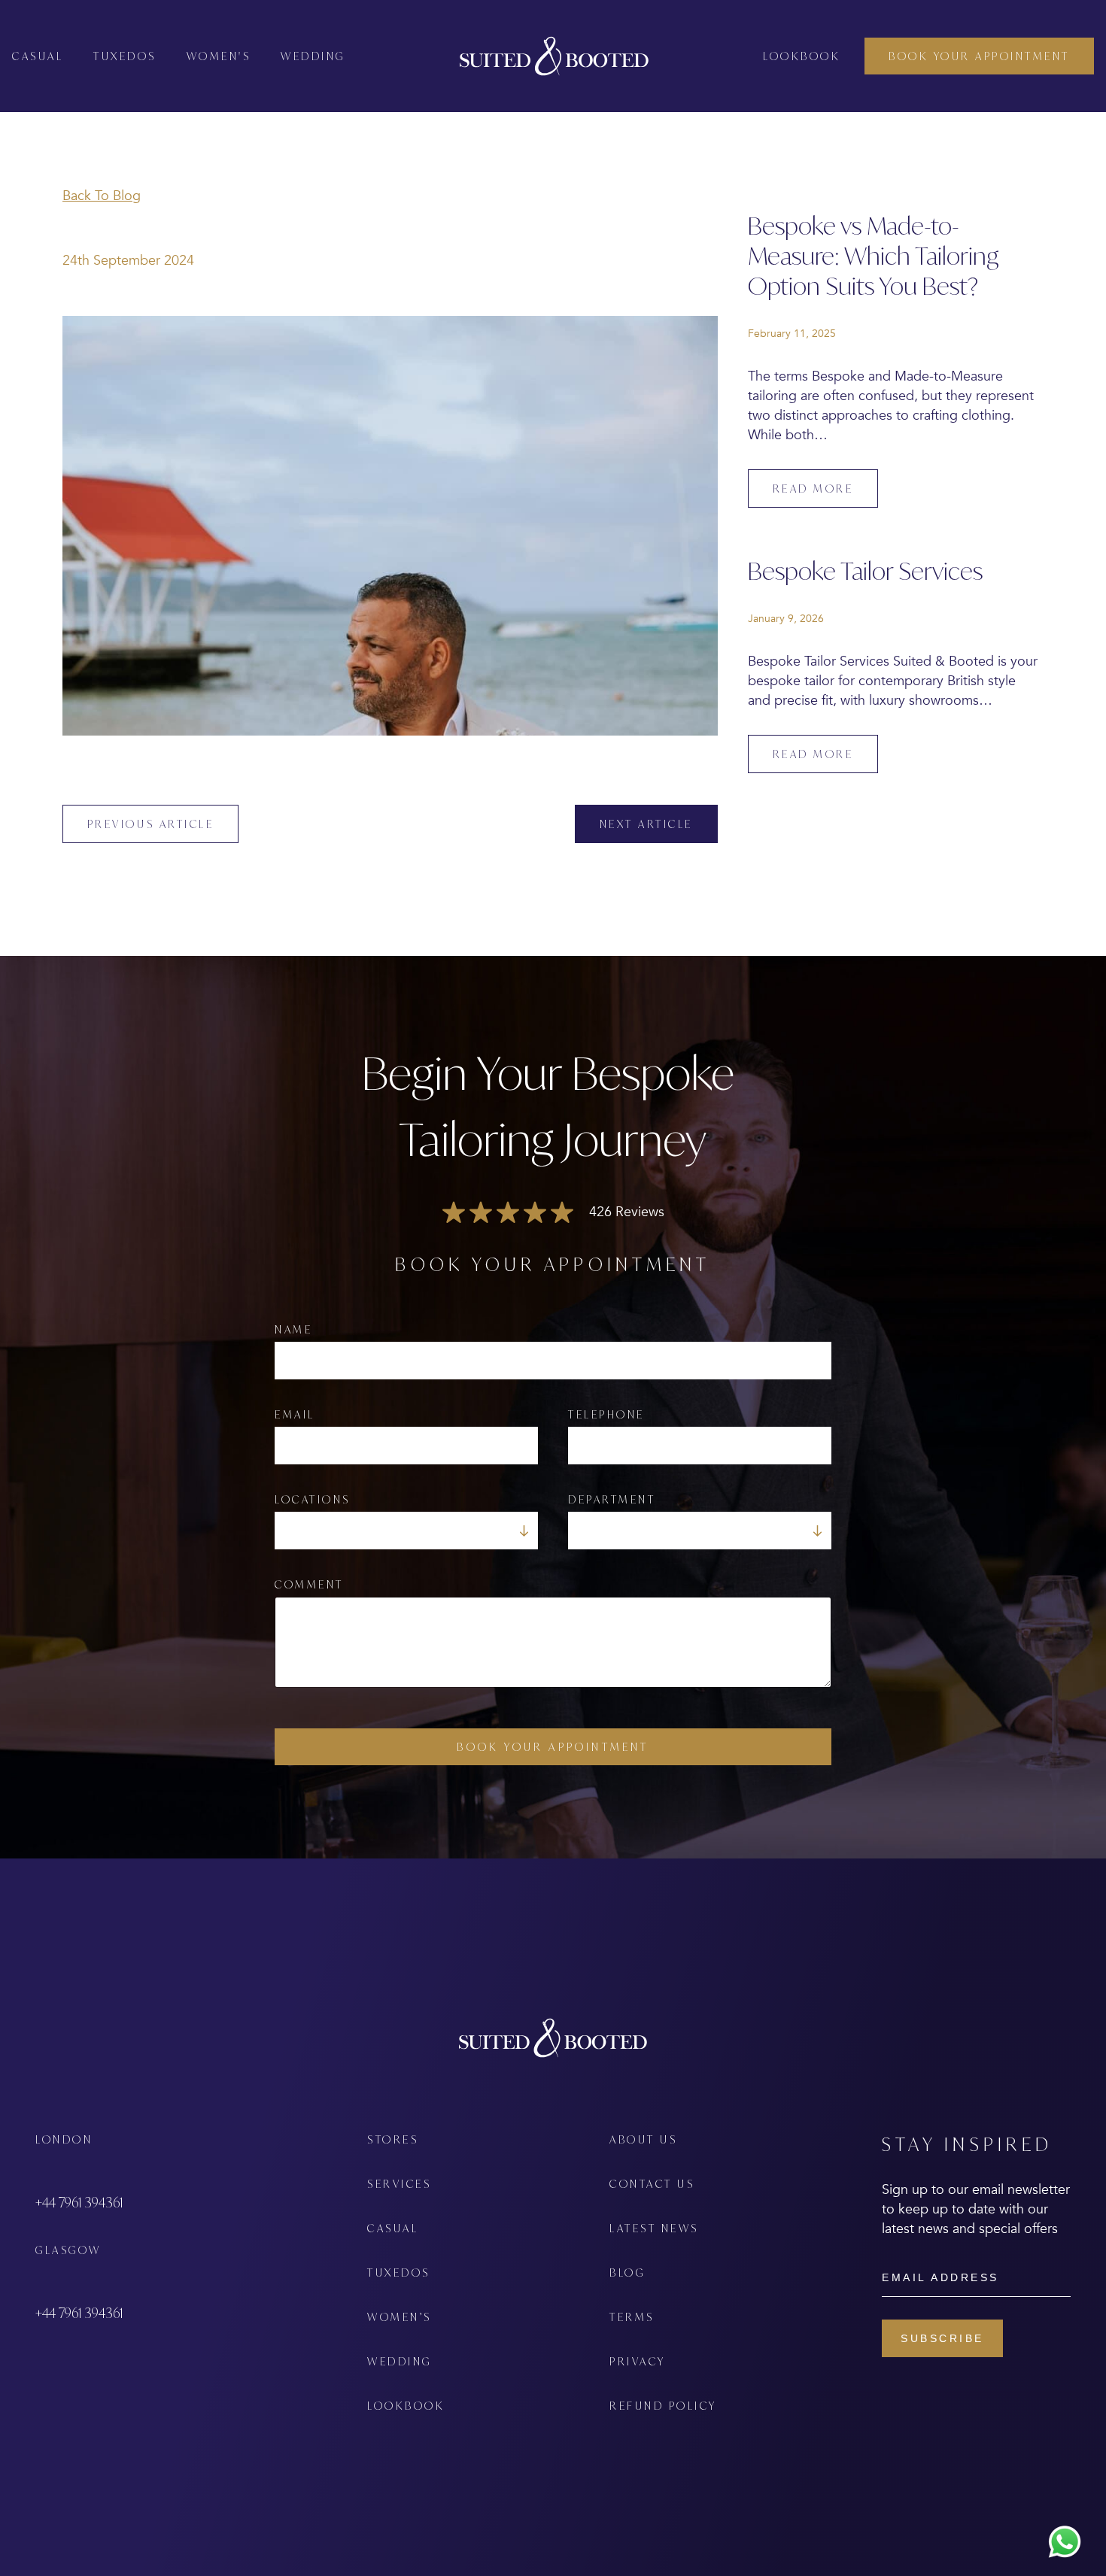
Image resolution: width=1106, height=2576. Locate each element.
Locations (313, 1499)
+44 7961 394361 (79, 2202)
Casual (38, 56)
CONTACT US (652, 2184)
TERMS (632, 2317)
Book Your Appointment (553, 1747)
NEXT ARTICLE (646, 824)
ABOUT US (643, 2139)
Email (295, 1414)
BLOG (627, 2273)
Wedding (313, 56)
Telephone (606, 1414)
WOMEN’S (400, 2317)
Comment (309, 1584)
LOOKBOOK (406, 2406)
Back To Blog (102, 196)
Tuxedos (125, 56)
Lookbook (802, 56)
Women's (219, 56)
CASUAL (393, 2228)
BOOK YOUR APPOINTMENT (979, 56)
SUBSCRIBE (942, 2338)
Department (612, 1499)
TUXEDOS (399, 2273)
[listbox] (406, 1531)
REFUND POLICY (663, 2406)
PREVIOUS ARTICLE (150, 824)
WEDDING (400, 2361)
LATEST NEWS (654, 2228)
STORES (393, 2139)
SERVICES (399, 2184)
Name (293, 1329)
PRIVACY (638, 2361)
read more (813, 488)
